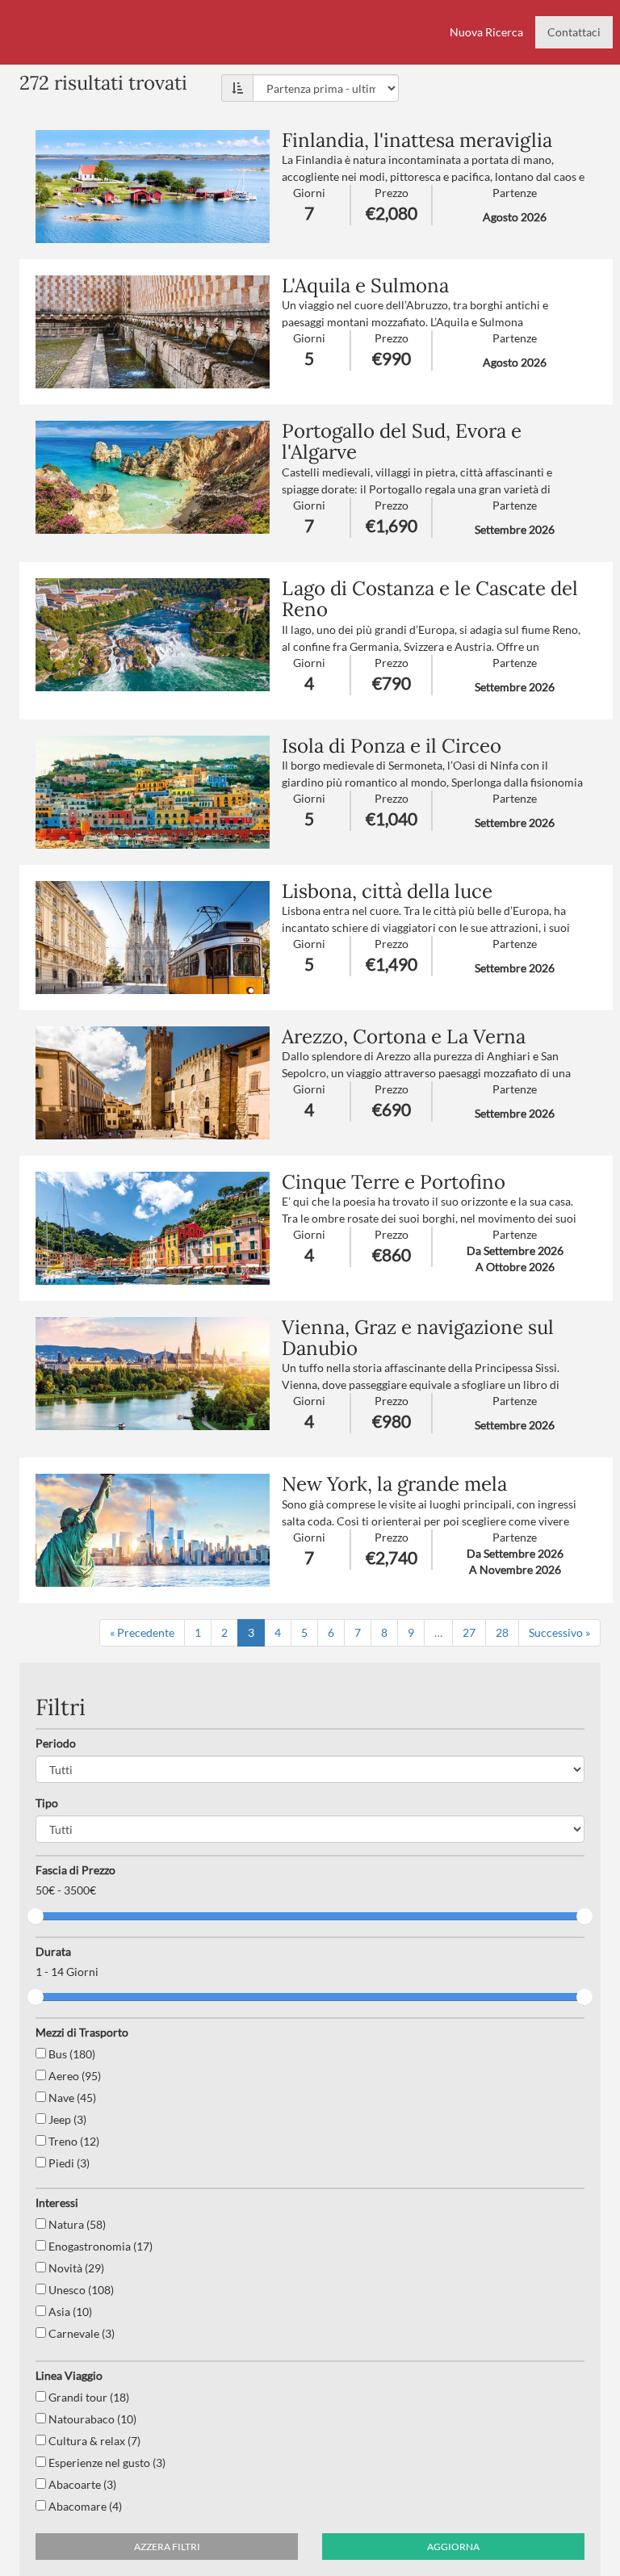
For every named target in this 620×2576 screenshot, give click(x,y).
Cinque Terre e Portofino (394, 1182)
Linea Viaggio (69, 2375)
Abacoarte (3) (81, 2484)
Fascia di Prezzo (75, 1870)
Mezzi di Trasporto (82, 2032)
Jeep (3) (66, 2119)
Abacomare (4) (84, 2506)
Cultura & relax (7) (93, 2441)
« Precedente (142, 1632)
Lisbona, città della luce (387, 891)
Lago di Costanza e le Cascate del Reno (430, 599)
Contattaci (574, 32)
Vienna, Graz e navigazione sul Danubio (418, 1338)
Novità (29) (75, 2268)
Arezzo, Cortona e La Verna (404, 1036)
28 (502, 1632)
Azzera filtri (167, 2547)
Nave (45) (71, 2098)
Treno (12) (73, 2141)
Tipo (47, 1803)
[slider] (36, 1916)
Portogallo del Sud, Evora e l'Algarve (402, 441)
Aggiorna (453, 2547)
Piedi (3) (68, 2163)
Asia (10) (69, 2312)
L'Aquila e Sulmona (365, 285)
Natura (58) (76, 2224)
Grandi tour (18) (88, 2397)
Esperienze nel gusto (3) (106, 2463)
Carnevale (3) (80, 2333)
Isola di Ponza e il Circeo (392, 746)
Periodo (56, 1743)
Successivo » (559, 1632)
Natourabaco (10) (91, 2419)
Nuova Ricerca (486, 32)
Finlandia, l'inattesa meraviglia (417, 140)
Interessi (57, 2203)
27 (469, 1632)
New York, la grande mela (394, 1484)
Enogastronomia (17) (99, 2246)
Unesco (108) (80, 2290)
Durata (53, 1951)
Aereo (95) (73, 2076)
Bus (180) (71, 2054)
